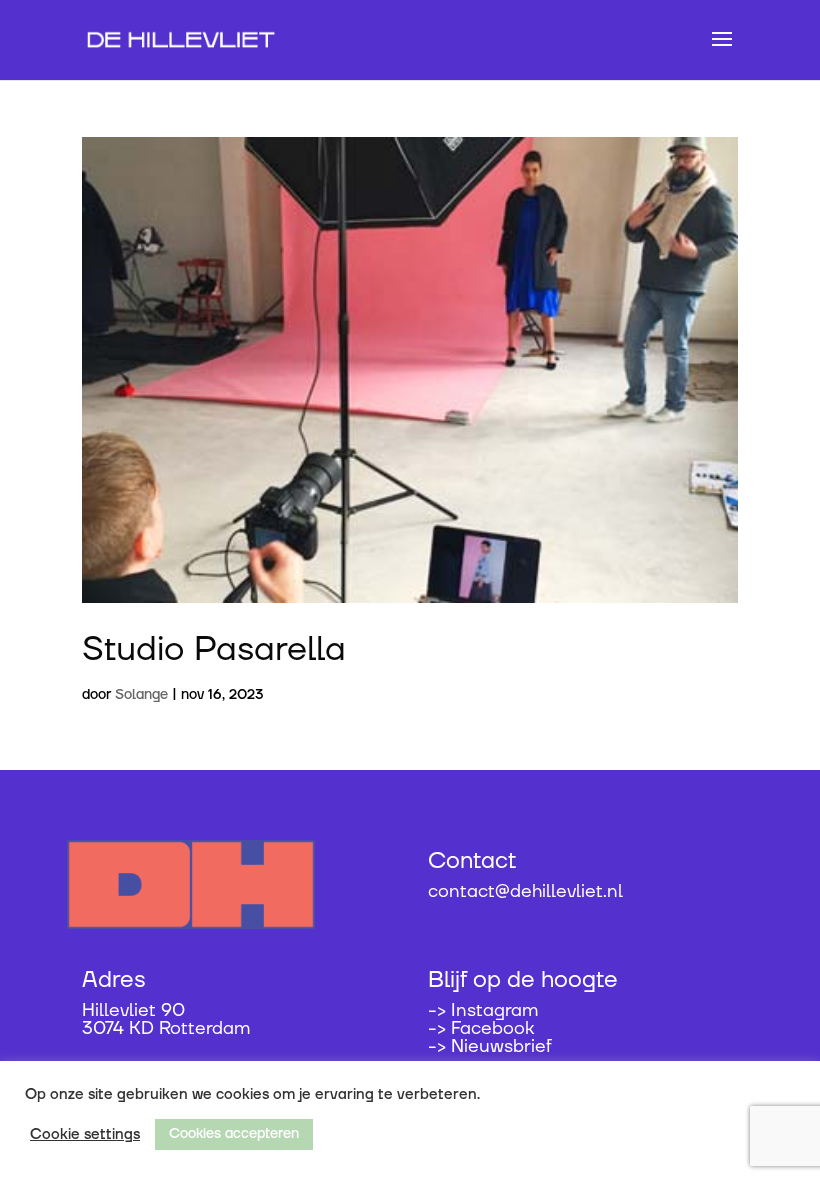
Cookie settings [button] (85, 1135)
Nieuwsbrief (501, 1046)
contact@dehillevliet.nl (525, 891)
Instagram (494, 1010)
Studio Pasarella (214, 650)
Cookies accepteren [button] (234, 1134)
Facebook (492, 1028)
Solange (141, 695)
